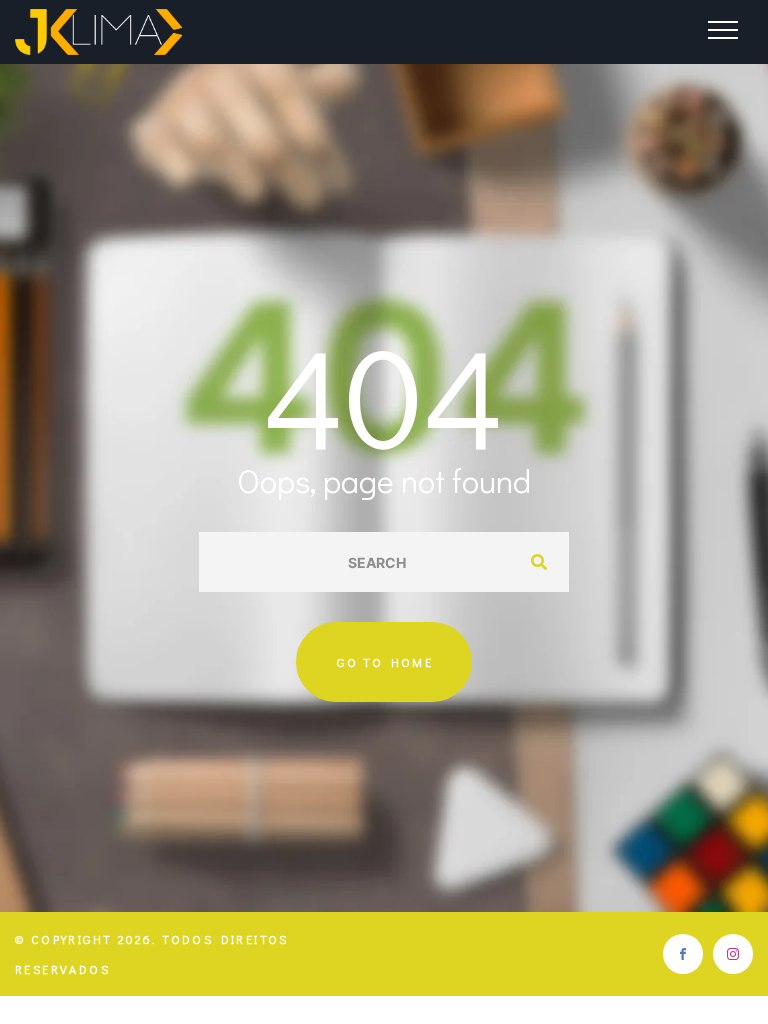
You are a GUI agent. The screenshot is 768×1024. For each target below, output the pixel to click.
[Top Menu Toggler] (723, 30)
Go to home (385, 662)
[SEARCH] (539, 562)
